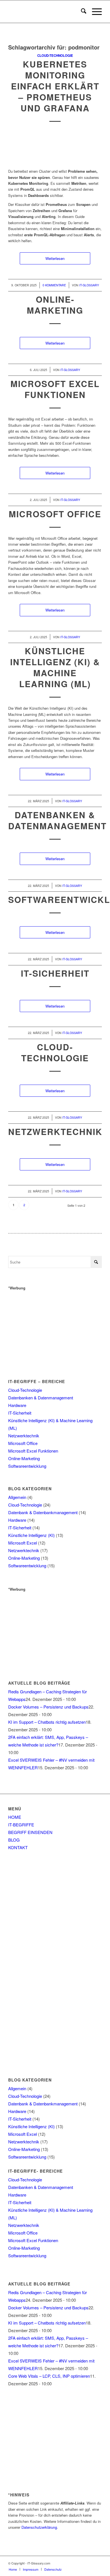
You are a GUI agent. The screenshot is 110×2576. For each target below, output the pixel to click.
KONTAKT (18, 1847)
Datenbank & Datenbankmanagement (43, 1512)
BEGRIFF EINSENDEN (30, 1832)
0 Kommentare (54, 285)
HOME (15, 1817)
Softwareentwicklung (27, 1466)
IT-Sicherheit (55, 973)
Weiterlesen (55, 258)
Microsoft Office (55, 514)
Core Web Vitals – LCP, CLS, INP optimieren (49, 2376)
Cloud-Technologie (55, 56)
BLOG (14, 1840)
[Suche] (81, 12)
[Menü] (94, 12)
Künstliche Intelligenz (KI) (31, 1535)
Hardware (17, 1405)
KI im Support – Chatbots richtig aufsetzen (47, 1722)
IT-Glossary (89, 285)
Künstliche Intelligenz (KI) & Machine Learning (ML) (55, 667)
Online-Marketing (55, 305)
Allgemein (17, 1497)
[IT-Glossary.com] (46, 12)
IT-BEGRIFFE (21, 1825)
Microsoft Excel (23, 1543)
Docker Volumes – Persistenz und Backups (48, 1707)
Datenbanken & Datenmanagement (57, 820)
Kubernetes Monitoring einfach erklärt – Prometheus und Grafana (55, 86)
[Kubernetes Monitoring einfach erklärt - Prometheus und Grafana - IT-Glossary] (55, 147)
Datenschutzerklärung (39, 2527)
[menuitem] (81, 12)
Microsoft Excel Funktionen (55, 389)
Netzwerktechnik (55, 1131)
